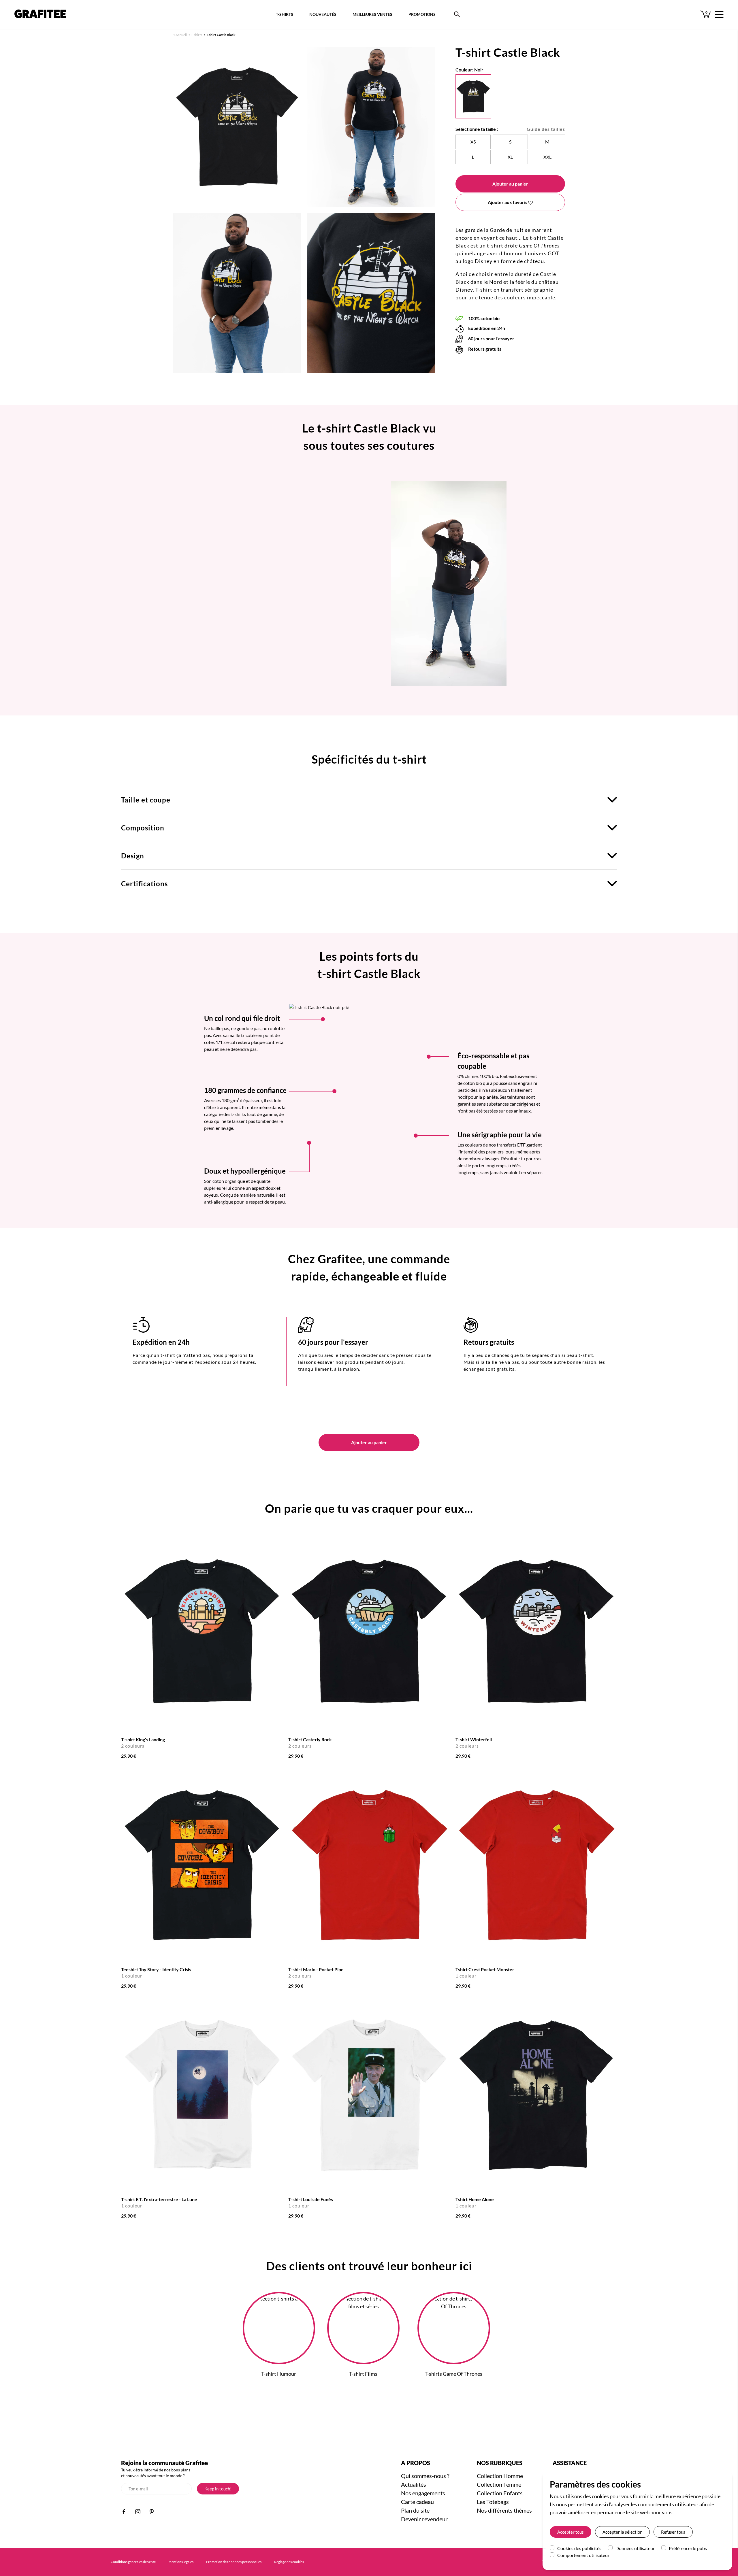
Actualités (414, 2484)
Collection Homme (500, 2476)
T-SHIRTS (285, 14)
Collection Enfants (500, 2493)
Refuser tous (673, 2532)
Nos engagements (423, 2493)
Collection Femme (499, 2484)
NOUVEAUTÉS (323, 14)
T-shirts (196, 35)
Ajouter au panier (510, 184)
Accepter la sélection (622, 2532)
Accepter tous (571, 2532)
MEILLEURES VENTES (372, 14)
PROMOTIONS (422, 14)
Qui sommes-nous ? (425, 2476)
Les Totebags (493, 2502)
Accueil (181, 35)
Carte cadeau (417, 2502)
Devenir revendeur (424, 2519)
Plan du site (415, 2510)
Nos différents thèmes (504, 2510)
